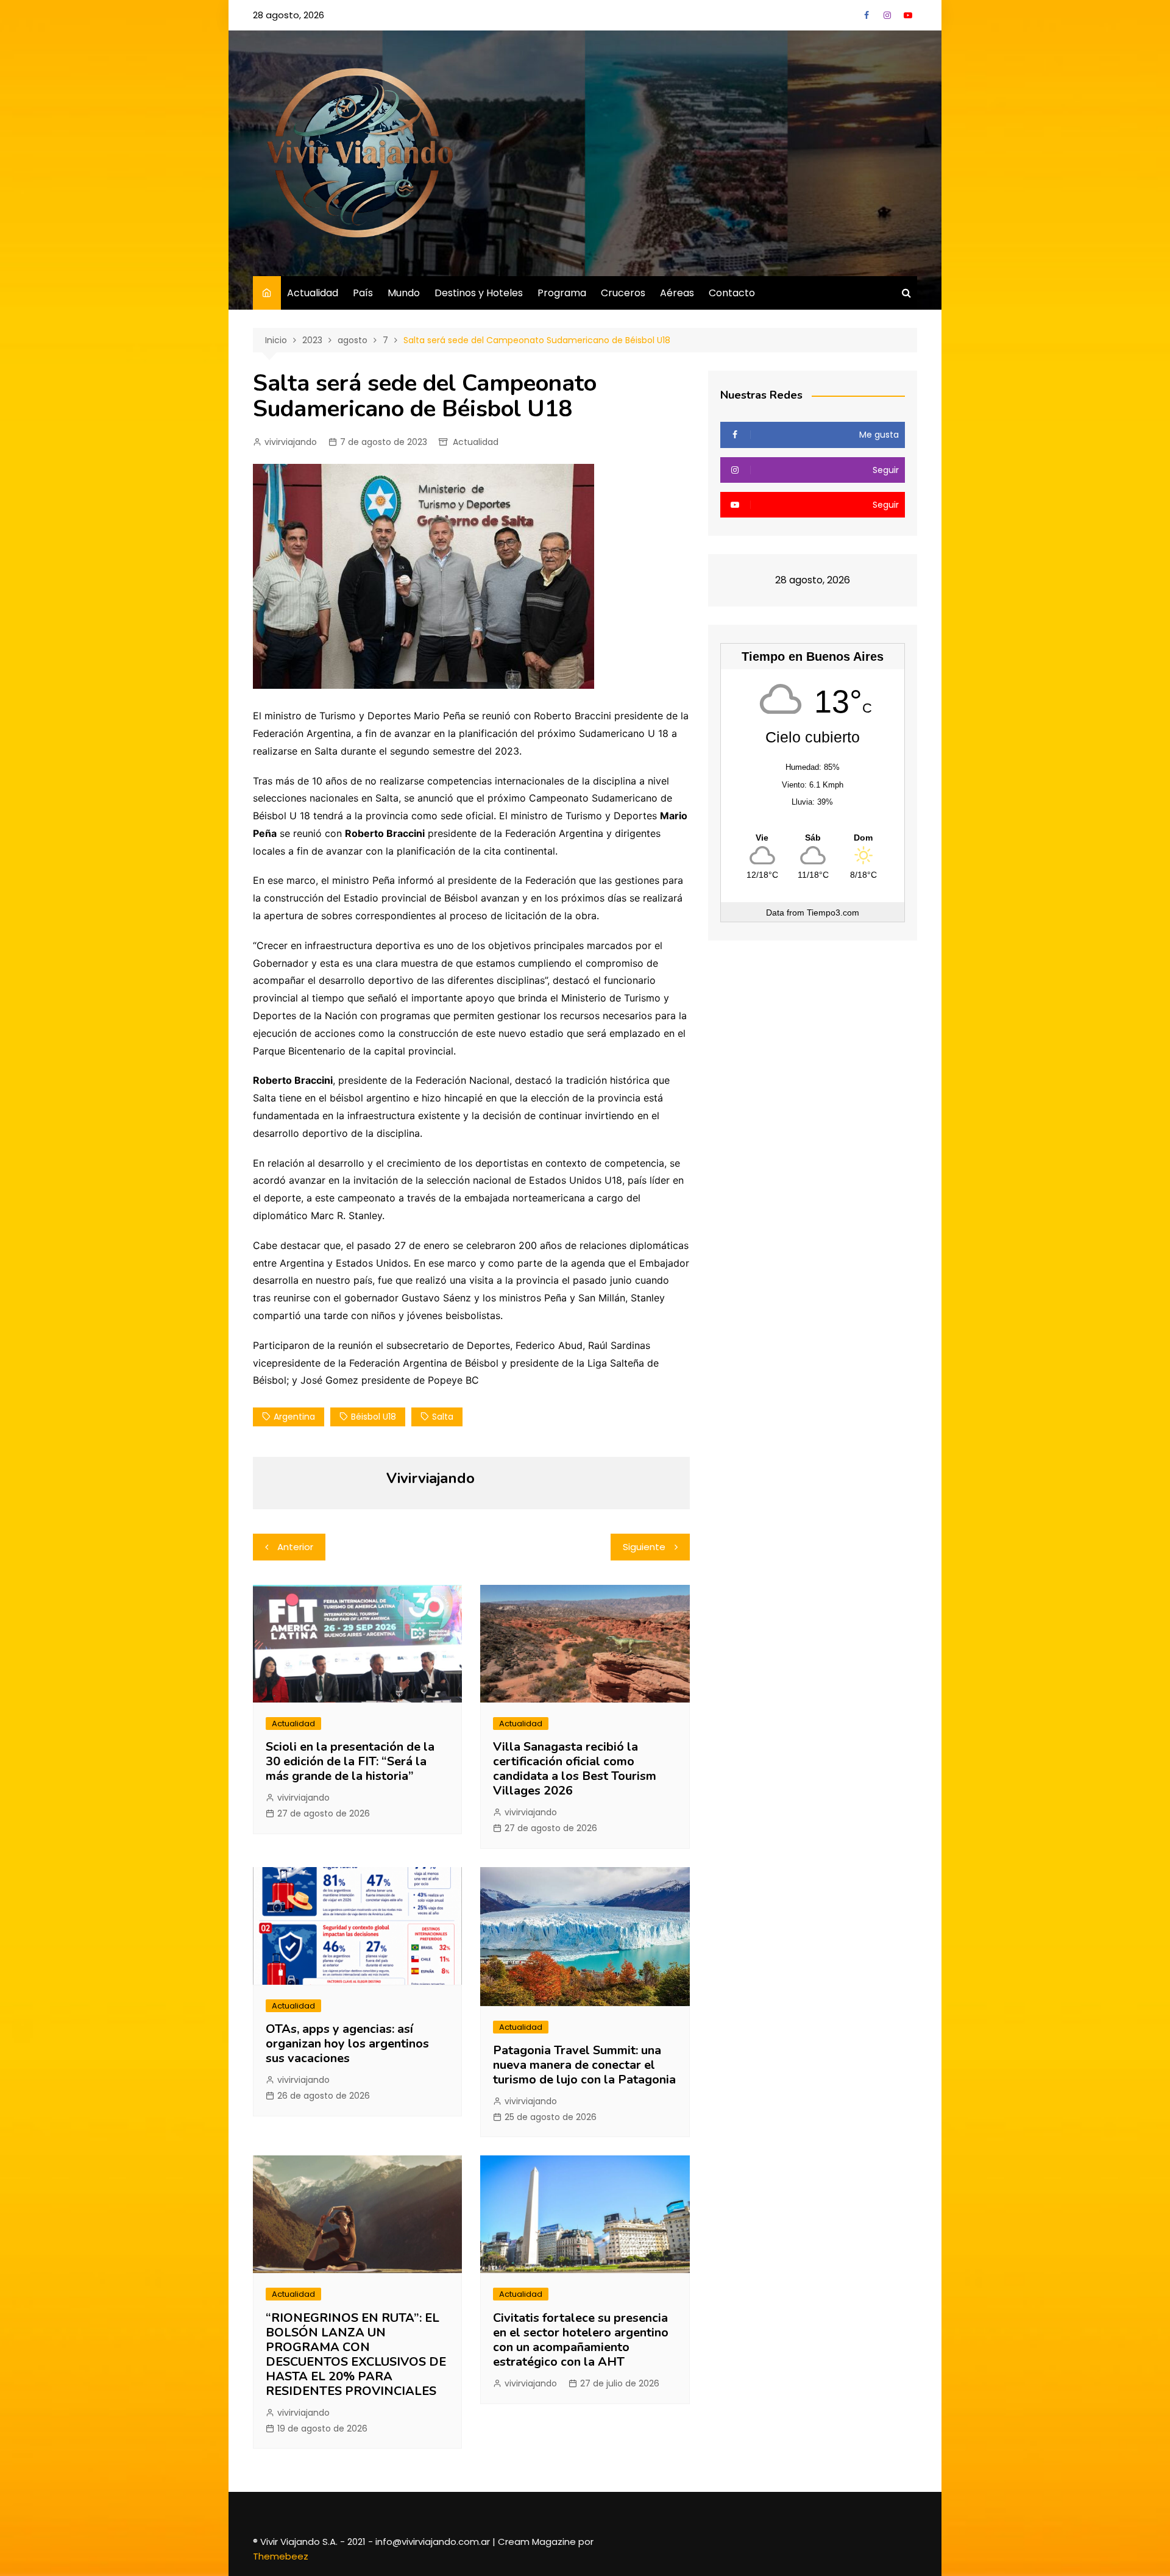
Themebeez (281, 2556)
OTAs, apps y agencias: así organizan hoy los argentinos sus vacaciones (347, 2044)
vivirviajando (291, 442)
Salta (443, 1417)
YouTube (908, 15)
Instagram (887, 15)
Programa (562, 293)
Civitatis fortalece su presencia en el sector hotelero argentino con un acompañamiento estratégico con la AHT (581, 2340)
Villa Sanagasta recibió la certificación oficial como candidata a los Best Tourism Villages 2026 (575, 1769)
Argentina (294, 1417)
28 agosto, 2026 (289, 15)
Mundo (404, 293)
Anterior (295, 1547)
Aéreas (677, 293)
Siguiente (644, 1547)
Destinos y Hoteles (479, 293)
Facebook (867, 15)
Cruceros (623, 293)
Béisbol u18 (374, 1417)
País (363, 293)
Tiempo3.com (833, 913)
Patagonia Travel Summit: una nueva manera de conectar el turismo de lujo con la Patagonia (584, 2065)
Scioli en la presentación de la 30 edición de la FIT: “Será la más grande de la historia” (350, 1761)
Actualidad (313, 293)
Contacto (732, 293)
